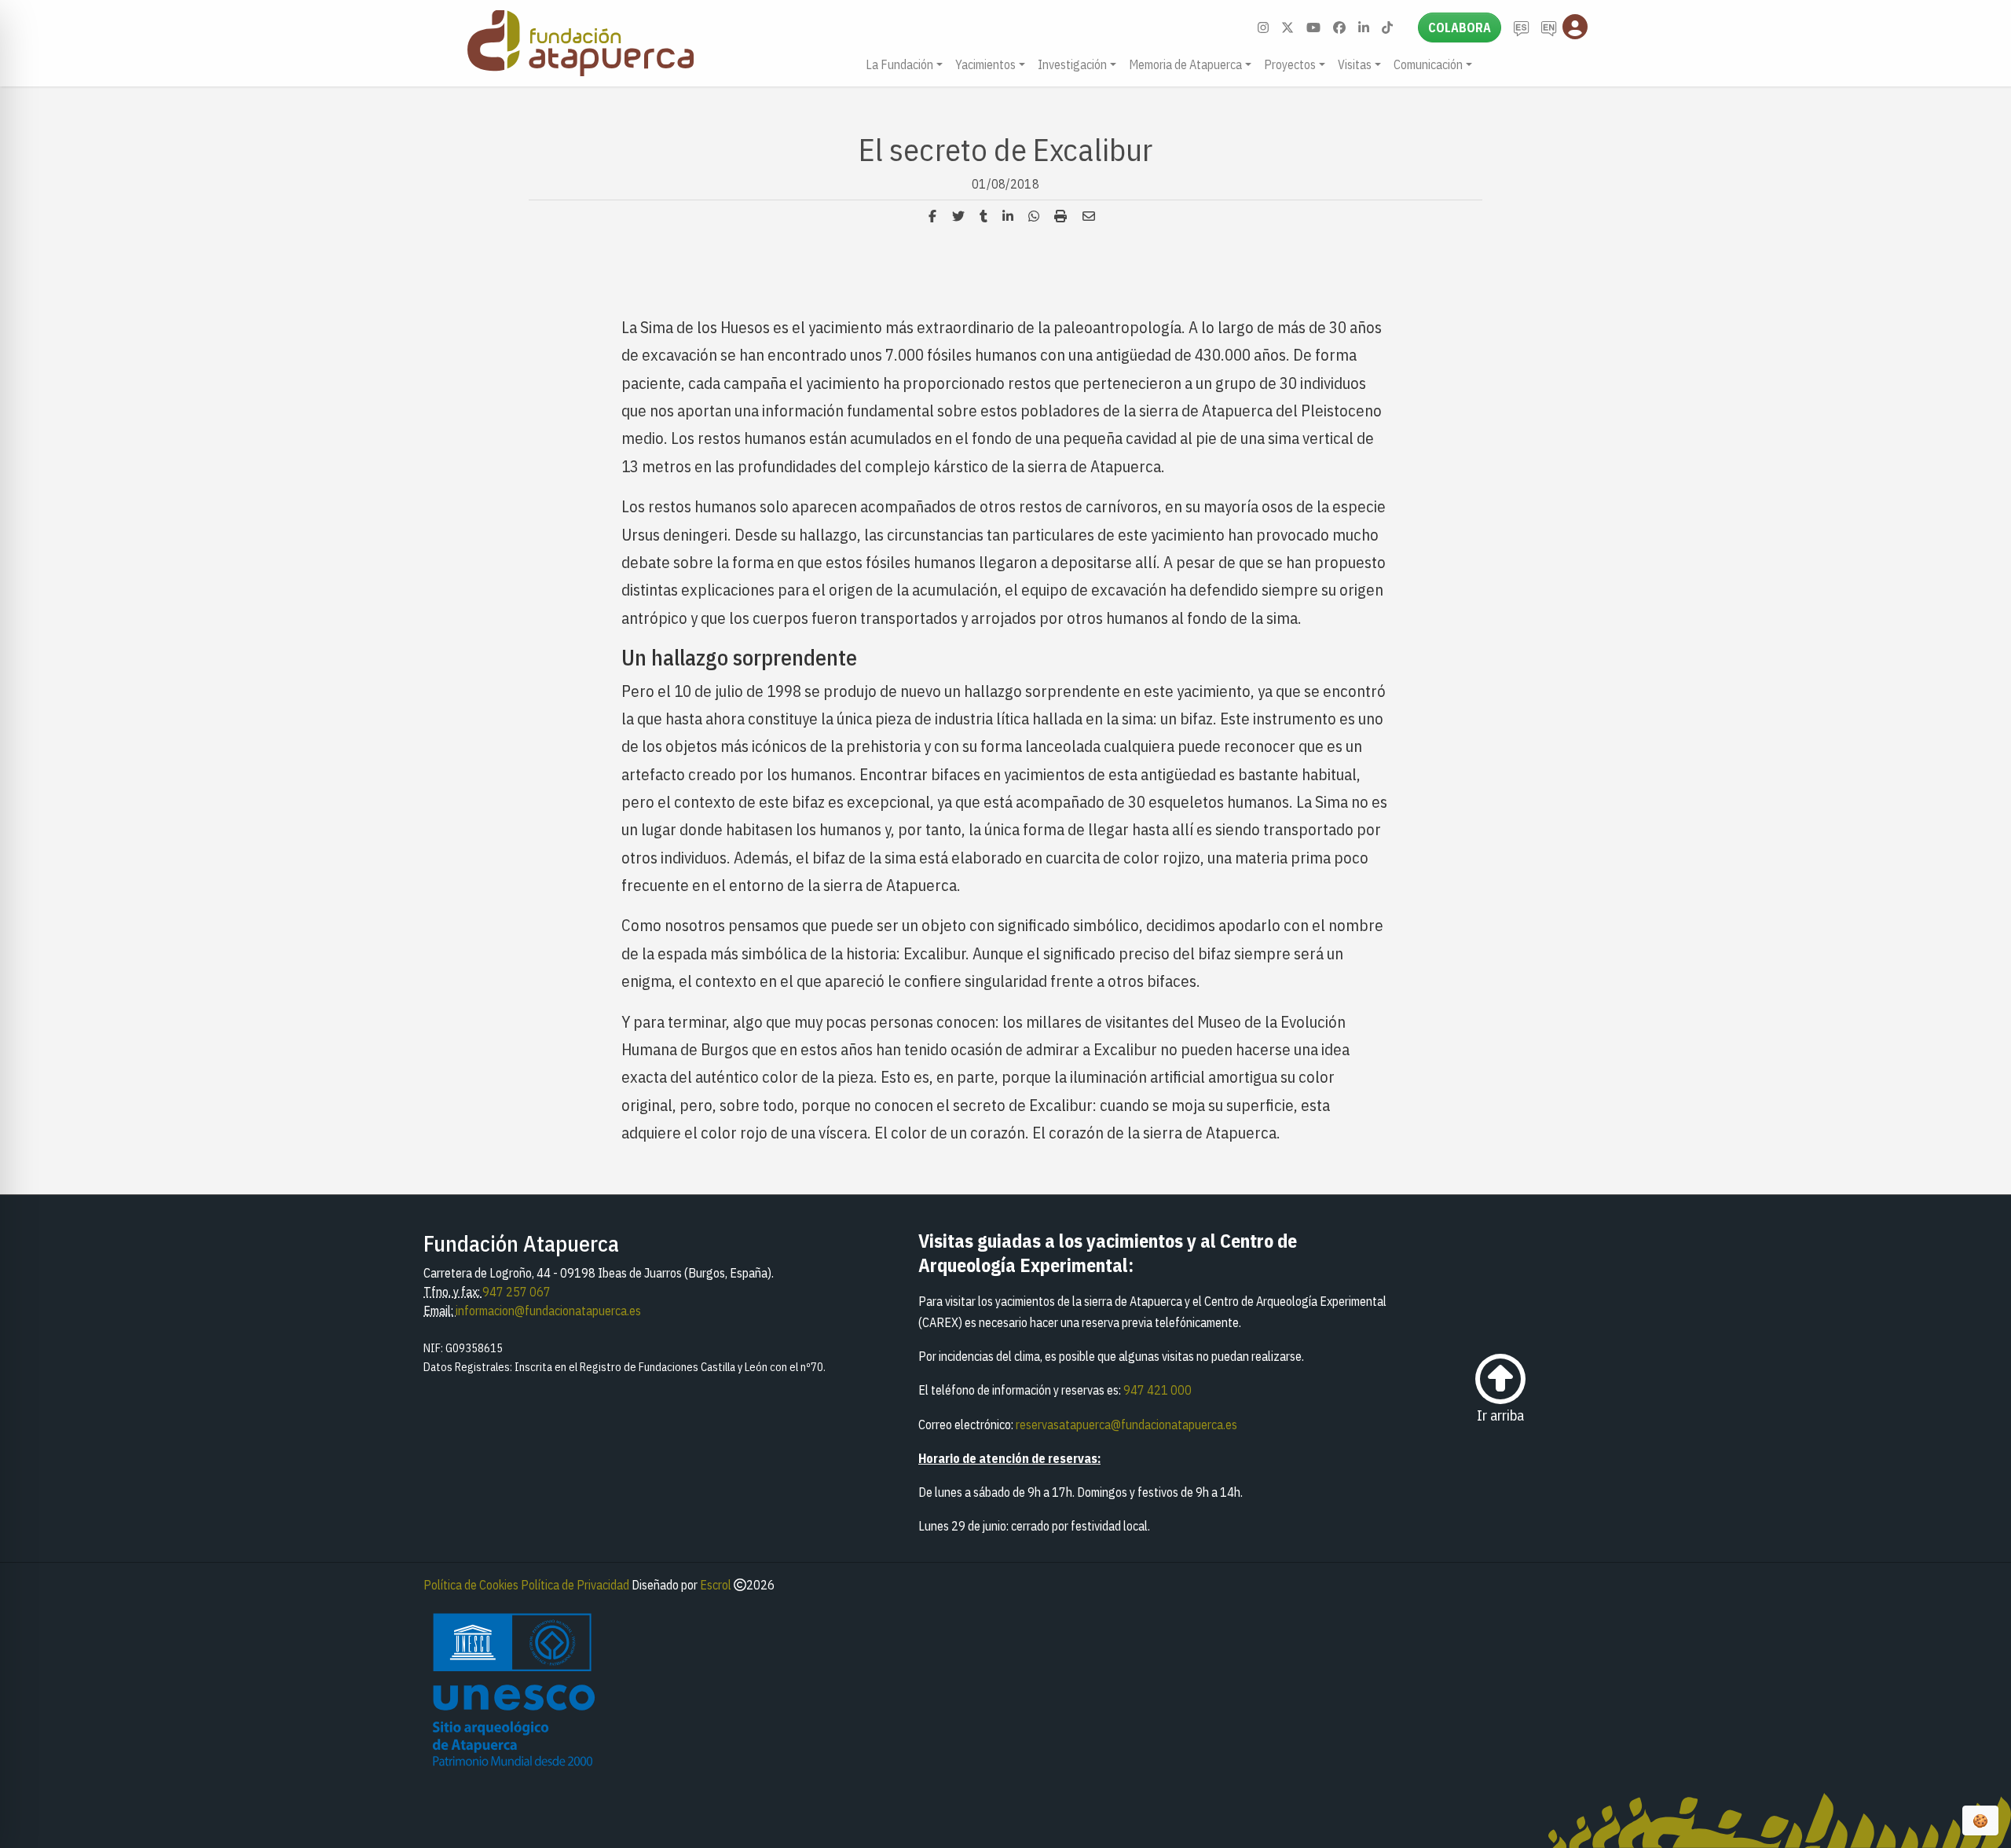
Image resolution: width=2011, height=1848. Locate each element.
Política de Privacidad (575, 1585)
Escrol (716, 1585)
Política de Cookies (471, 1585)
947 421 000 (1158, 1390)
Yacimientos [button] (985, 64)
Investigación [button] (1072, 64)
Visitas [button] (1355, 64)
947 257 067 (516, 1292)
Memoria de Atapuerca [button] (1185, 64)
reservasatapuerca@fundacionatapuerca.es (1126, 1424)
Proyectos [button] (1290, 64)
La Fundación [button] (899, 64)
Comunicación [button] (1428, 64)
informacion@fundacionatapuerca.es (548, 1311)
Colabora (1460, 27)
